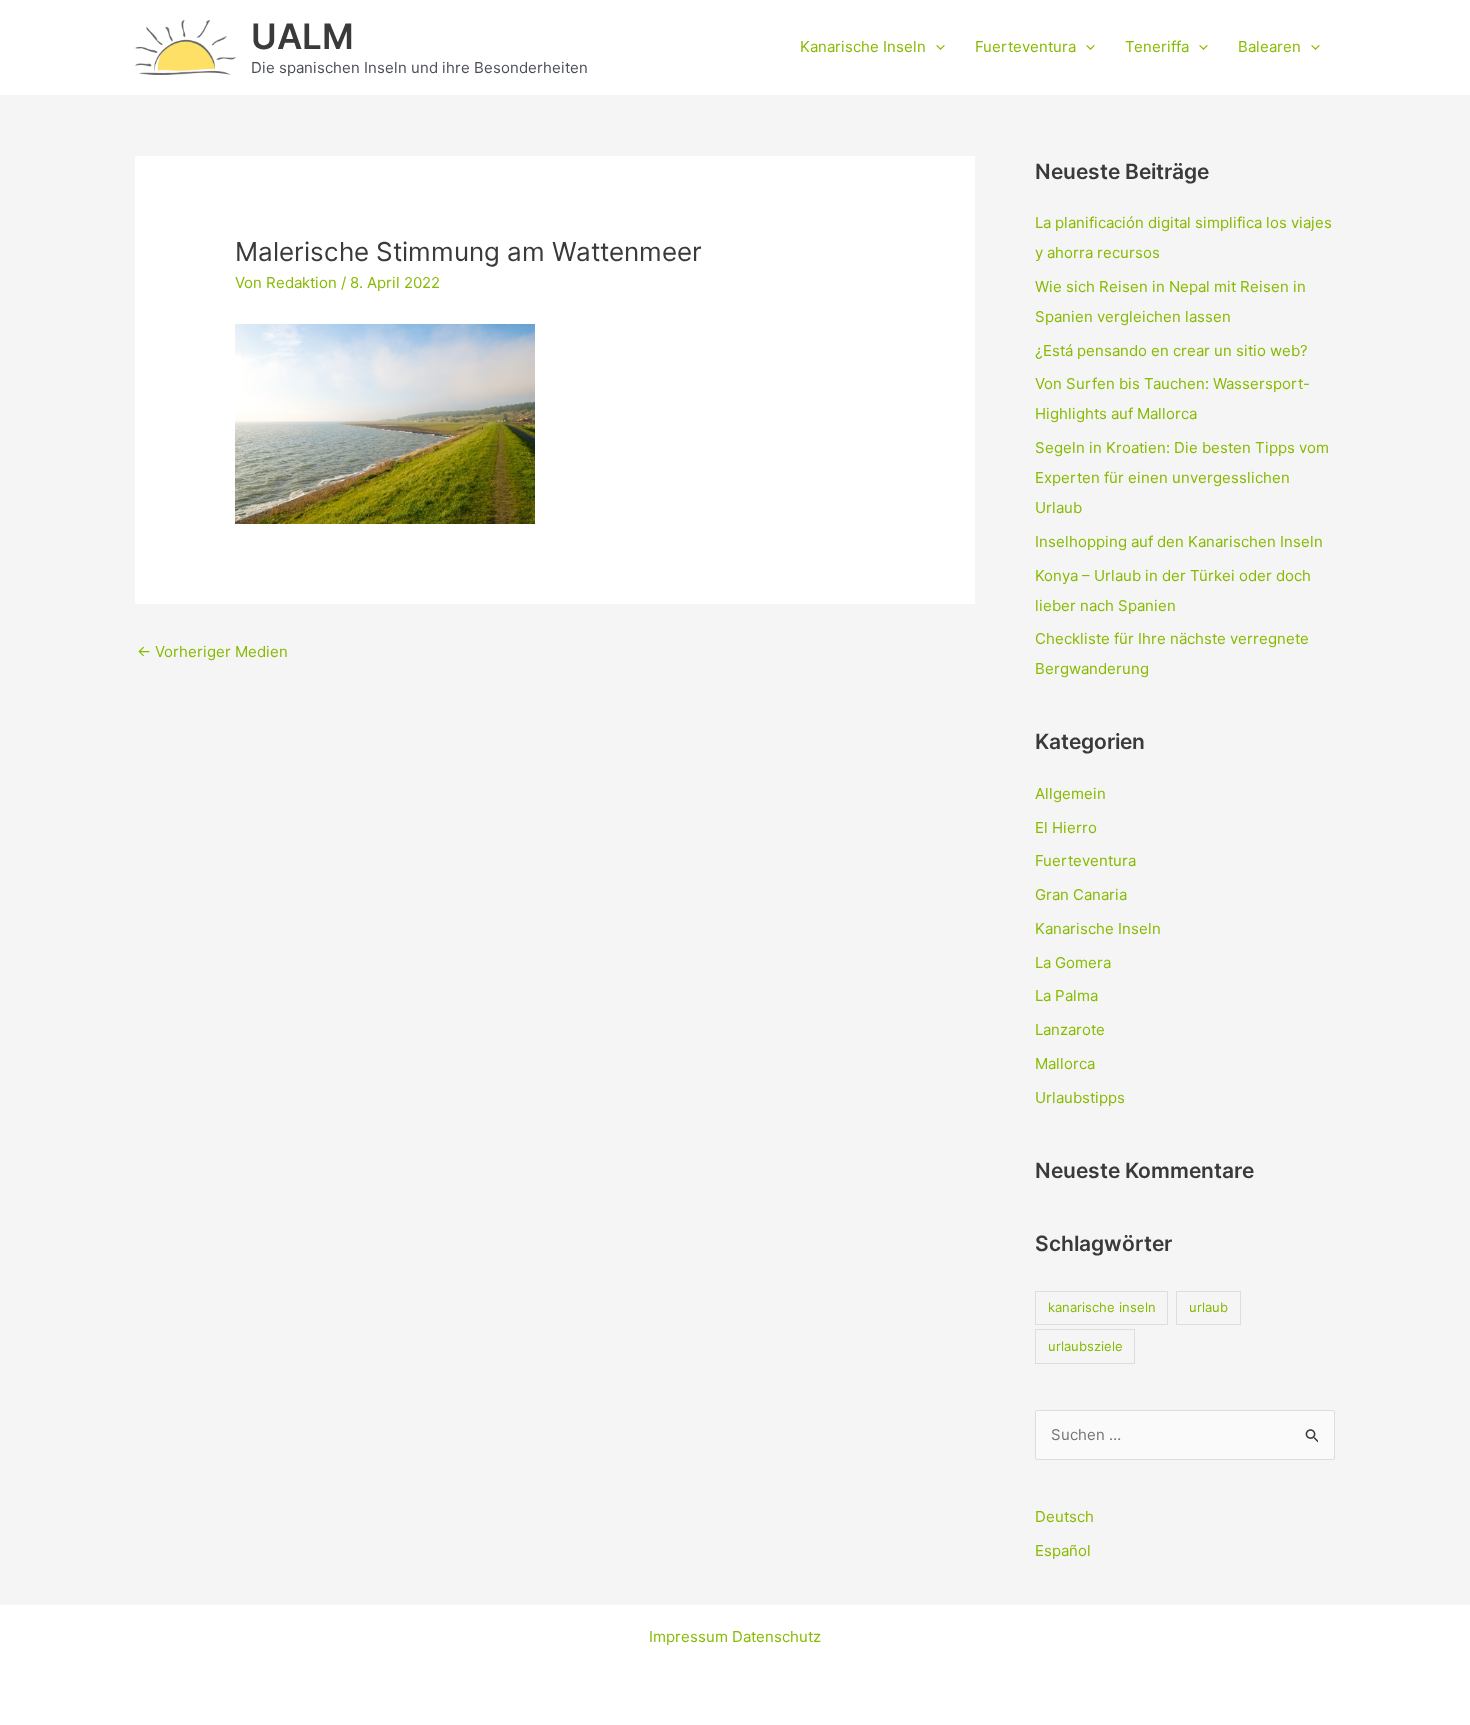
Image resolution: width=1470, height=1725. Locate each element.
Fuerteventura (1025, 46)
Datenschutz (776, 1636)
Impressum (690, 1636)
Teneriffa (1157, 46)
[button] (935, 47)
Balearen (1269, 46)
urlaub (1208, 1307)
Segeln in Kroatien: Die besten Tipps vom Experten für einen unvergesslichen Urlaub (1182, 477)
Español (1063, 1550)
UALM (302, 36)
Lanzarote (1070, 1029)
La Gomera (1073, 962)
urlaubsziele (1085, 1346)
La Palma (1066, 995)
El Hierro (1066, 827)
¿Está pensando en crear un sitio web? (1171, 350)
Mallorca (1065, 1063)
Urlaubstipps (1080, 1097)
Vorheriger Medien (212, 651)
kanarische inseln (1102, 1307)
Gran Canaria (1081, 894)
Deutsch (1064, 1516)
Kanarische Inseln (863, 46)
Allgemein (1070, 793)
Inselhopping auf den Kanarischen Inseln (1179, 541)
